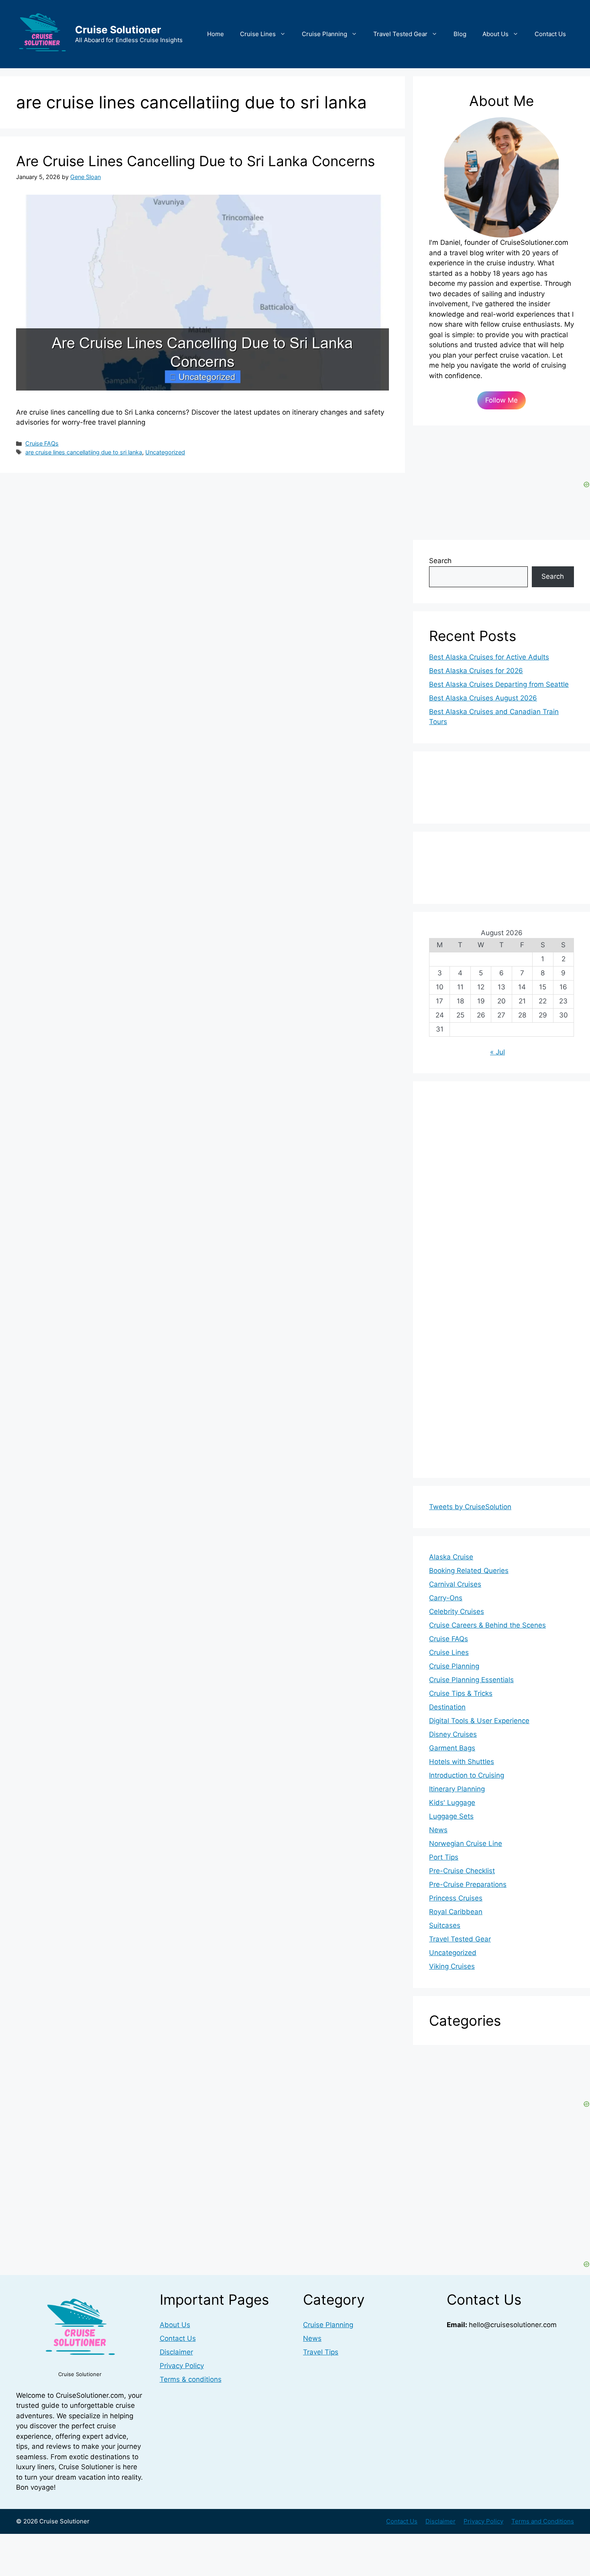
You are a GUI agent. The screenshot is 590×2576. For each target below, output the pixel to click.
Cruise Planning (324, 34)
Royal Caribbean (456, 1912)
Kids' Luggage (452, 1803)
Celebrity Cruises (457, 1612)
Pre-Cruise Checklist (462, 1871)
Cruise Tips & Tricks (461, 1693)
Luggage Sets (451, 1816)
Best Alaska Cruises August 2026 (483, 698)
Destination (447, 1707)
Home (216, 34)
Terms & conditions (191, 2379)
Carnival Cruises (455, 1584)
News (438, 1830)
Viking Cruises (452, 1966)
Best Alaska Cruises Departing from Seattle (499, 684)
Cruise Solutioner (118, 30)
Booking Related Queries (469, 1571)
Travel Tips (321, 2352)
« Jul (497, 1052)
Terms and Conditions (543, 2521)
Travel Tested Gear (400, 34)
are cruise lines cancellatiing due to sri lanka (84, 452)
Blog (460, 34)
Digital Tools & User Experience (479, 1721)
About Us (495, 34)
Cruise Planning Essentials (471, 1680)
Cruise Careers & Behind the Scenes (487, 1625)
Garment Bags (452, 1748)
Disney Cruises (453, 1734)
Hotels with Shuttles (462, 1762)
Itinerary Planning (457, 1789)
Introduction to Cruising (467, 1775)
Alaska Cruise (451, 1557)
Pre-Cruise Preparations (468, 1884)
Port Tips (444, 1857)
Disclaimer (176, 2352)
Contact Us (550, 34)
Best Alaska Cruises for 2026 (476, 671)
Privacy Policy (182, 2366)
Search (440, 561)
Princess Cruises (456, 1898)
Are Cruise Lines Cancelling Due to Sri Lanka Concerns (195, 161)
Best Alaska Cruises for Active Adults (489, 657)
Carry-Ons (446, 1598)
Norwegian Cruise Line (466, 1843)
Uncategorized (165, 452)
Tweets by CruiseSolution (470, 1507)
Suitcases (445, 1925)
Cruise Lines (258, 34)
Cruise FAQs (42, 443)
